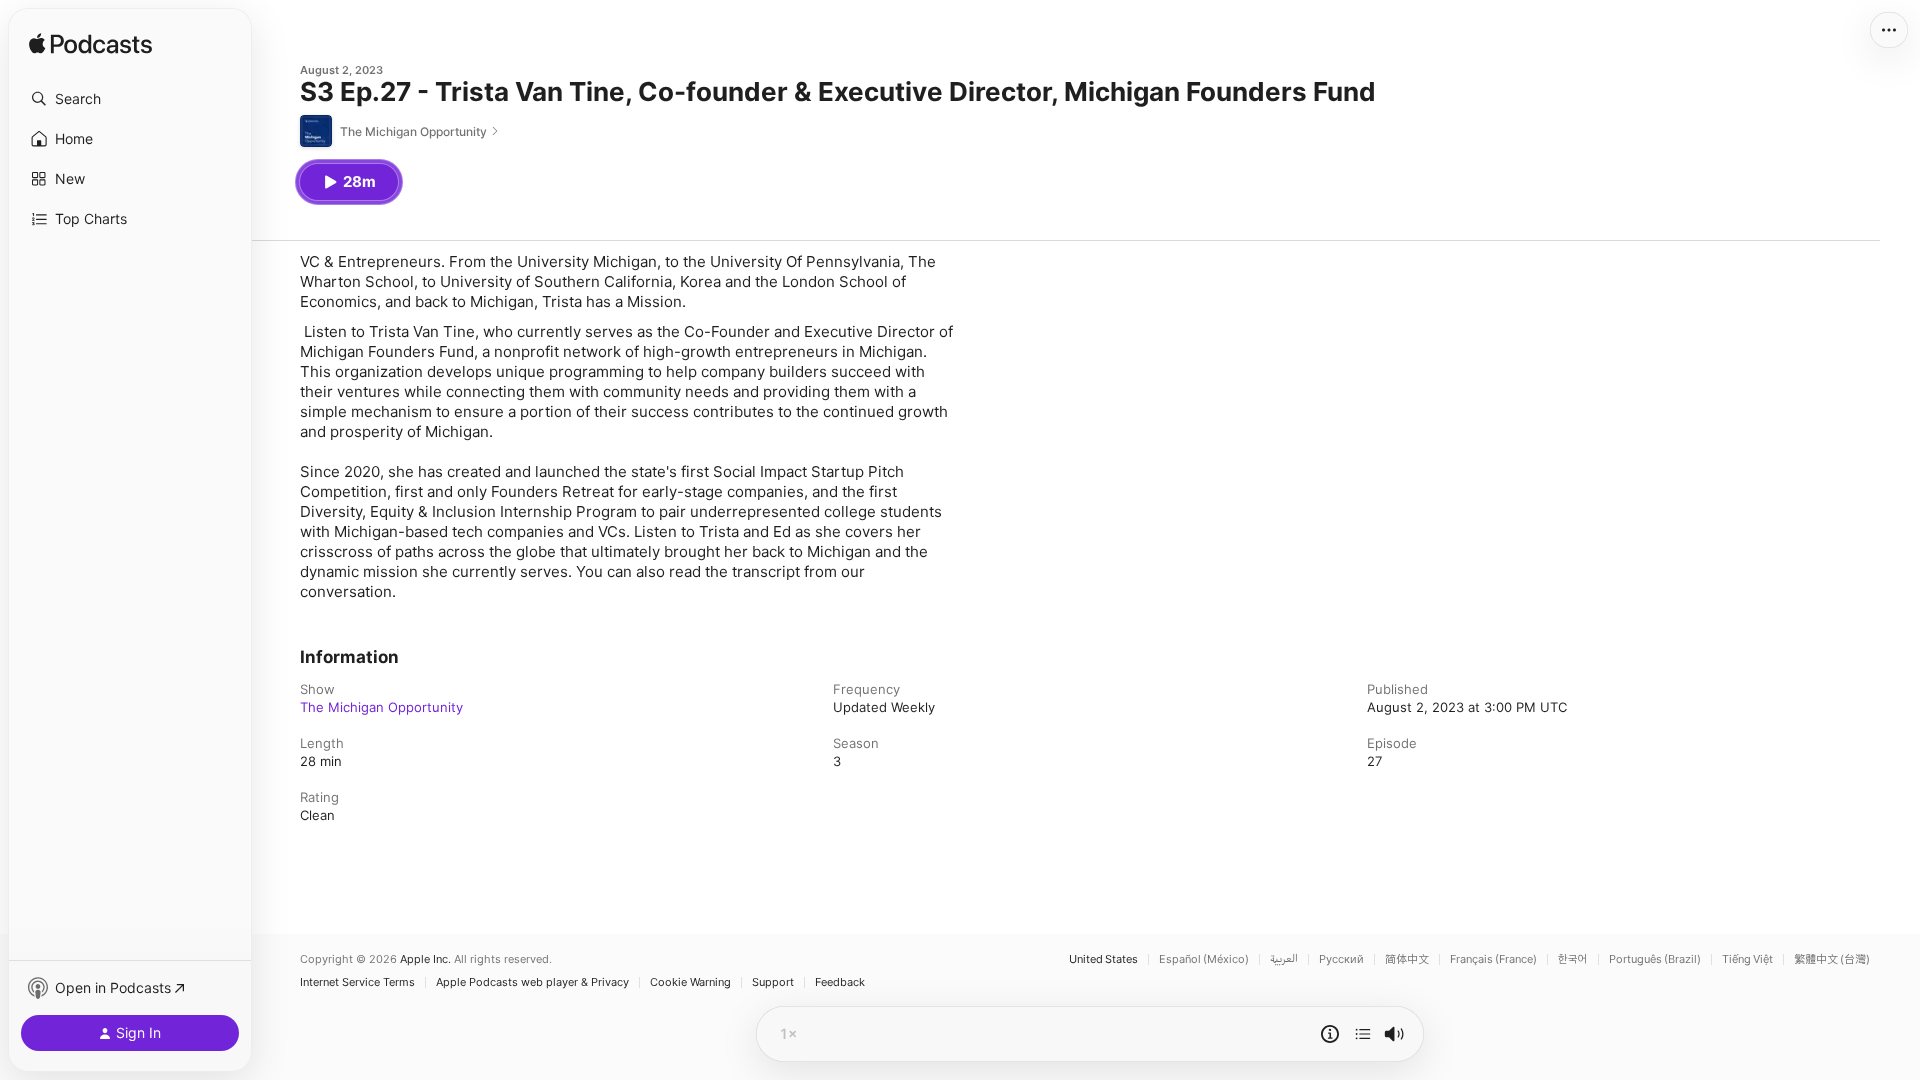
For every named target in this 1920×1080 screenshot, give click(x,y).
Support (773, 982)
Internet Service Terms (357, 982)
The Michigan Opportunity (381, 707)
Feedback (840, 982)
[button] (130, 99)
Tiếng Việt (1747, 959)
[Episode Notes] (1330, 1034)
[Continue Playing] (1363, 1034)
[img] (90, 45)
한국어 (1573, 959)
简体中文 (1407, 959)
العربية (1284, 959)
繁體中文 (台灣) (1832, 959)
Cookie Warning (690, 982)
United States (1103, 959)
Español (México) (1204, 959)
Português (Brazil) (1655, 959)
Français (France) (1493, 959)
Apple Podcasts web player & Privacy (532, 982)
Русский (1341, 959)
